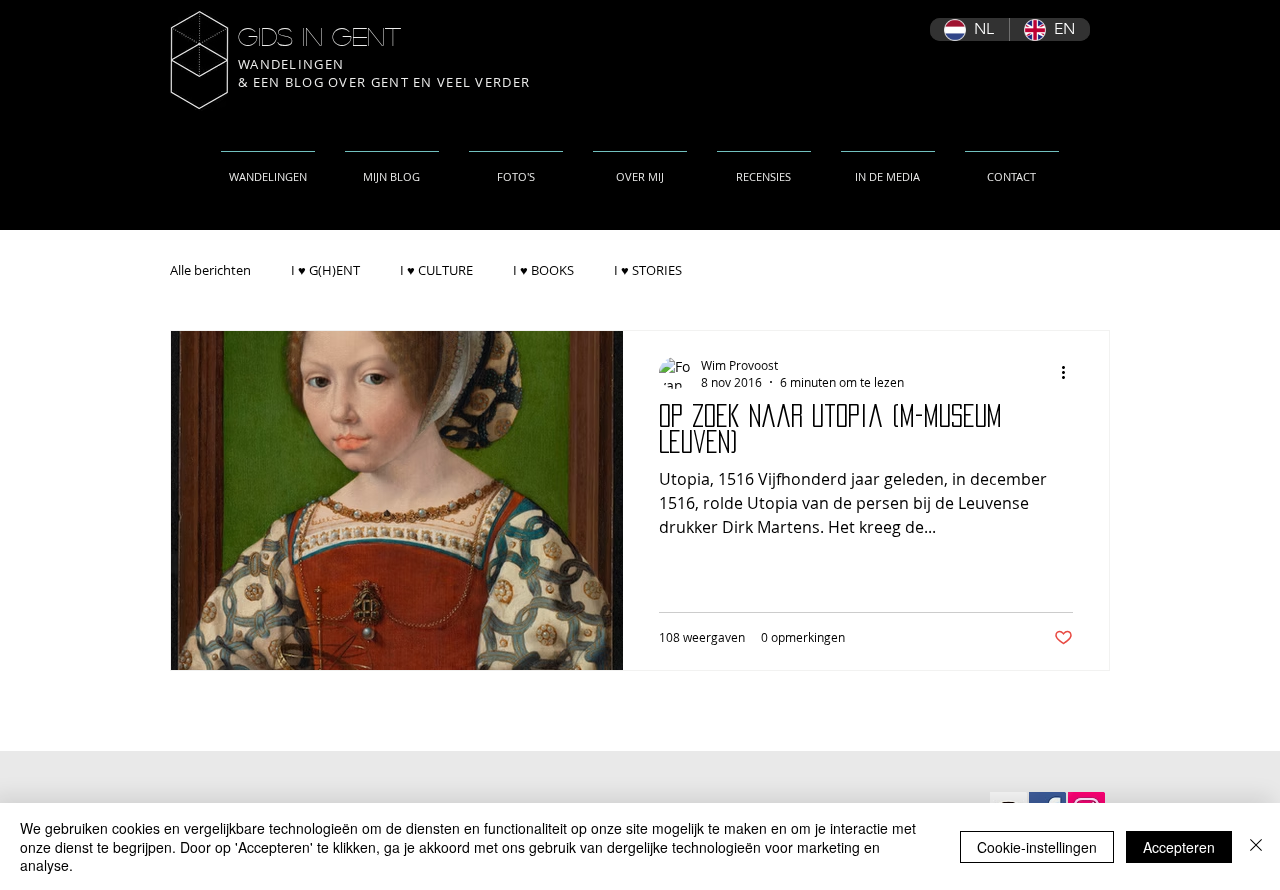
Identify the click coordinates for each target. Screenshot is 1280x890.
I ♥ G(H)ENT (325, 270)
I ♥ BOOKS (543, 270)
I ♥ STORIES (648, 270)
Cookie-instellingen (1037, 847)
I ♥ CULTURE (436, 270)
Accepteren (1179, 847)
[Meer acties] (1070, 373)
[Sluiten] (1256, 846)
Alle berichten (210, 270)
